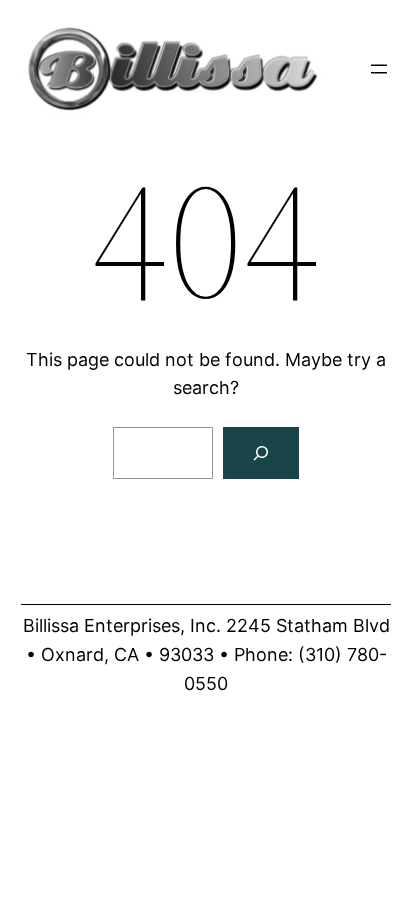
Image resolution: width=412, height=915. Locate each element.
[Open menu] (379, 69)
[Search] (261, 453)
